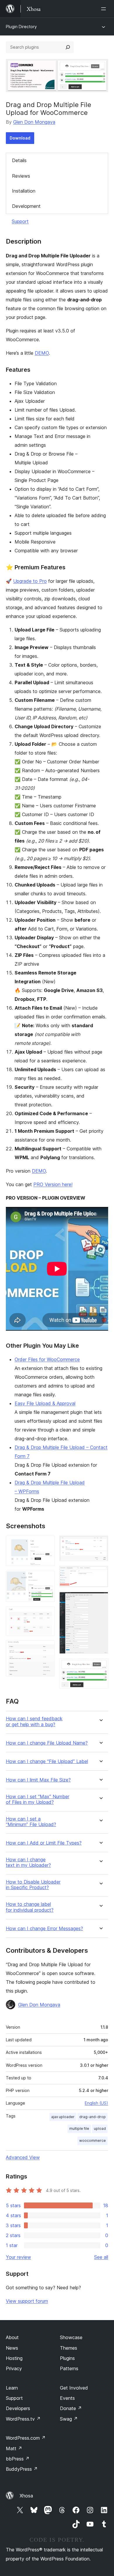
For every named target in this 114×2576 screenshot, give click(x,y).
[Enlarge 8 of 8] (100, 1666)
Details (19, 160)
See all (101, 2257)
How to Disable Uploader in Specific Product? (33, 1885)
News (12, 2348)
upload (100, 2128)
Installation (24, 191)
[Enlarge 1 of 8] (47, 1543)
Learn (12, 2388)
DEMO (42, 353)
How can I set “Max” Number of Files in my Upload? (38, 1799)
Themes (69, 2348)
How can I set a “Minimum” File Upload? (31, 1822)
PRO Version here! (53, 1184)
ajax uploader (63, 2117)
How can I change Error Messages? (44, 1929)
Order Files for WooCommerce (47, 1359)
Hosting (14, 2358)
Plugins (67, 2358)
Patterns (69, 2368)
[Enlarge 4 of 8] (47, 1648)
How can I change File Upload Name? (47, 1743)
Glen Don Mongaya (34, 122)
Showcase (71, 2337)
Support (20, 221)
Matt (14, 2448)
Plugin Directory (21, 27)
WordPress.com (26, 2438)
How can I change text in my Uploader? (28, 1862)
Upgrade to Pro (30, 581)
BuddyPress (22, 2469)
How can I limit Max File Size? (38, 1780)
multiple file (79, 2128)
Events (67, 2398)
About (12, 2337)
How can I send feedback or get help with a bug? (34, 1721)
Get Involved (74, 2388)
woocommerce (93, 2141)
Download (20, 138)
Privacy (14, 2368)
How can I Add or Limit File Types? (44, 1843)
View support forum (27, 2301)
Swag (69, 2419)
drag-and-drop (93, 2117)
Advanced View (23, 2157)
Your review (18, 2257)
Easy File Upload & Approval (45, 1403)
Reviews (21, 176)
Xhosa (26, 2496)
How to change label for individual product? (30, 1907)
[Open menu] (105, 9)
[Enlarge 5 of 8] (100, 1543)
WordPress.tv (23, 2419)
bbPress (18, 2459)
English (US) (96, 2103)
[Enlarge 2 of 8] (47, 1579)
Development (26, 206)
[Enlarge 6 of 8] (100, 1574)
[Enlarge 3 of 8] (47, 1614)
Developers (18, 2408)
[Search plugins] (68, 47)
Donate (71, 2408)
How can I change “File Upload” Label (47, 1761)
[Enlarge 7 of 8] (100, 1600)
